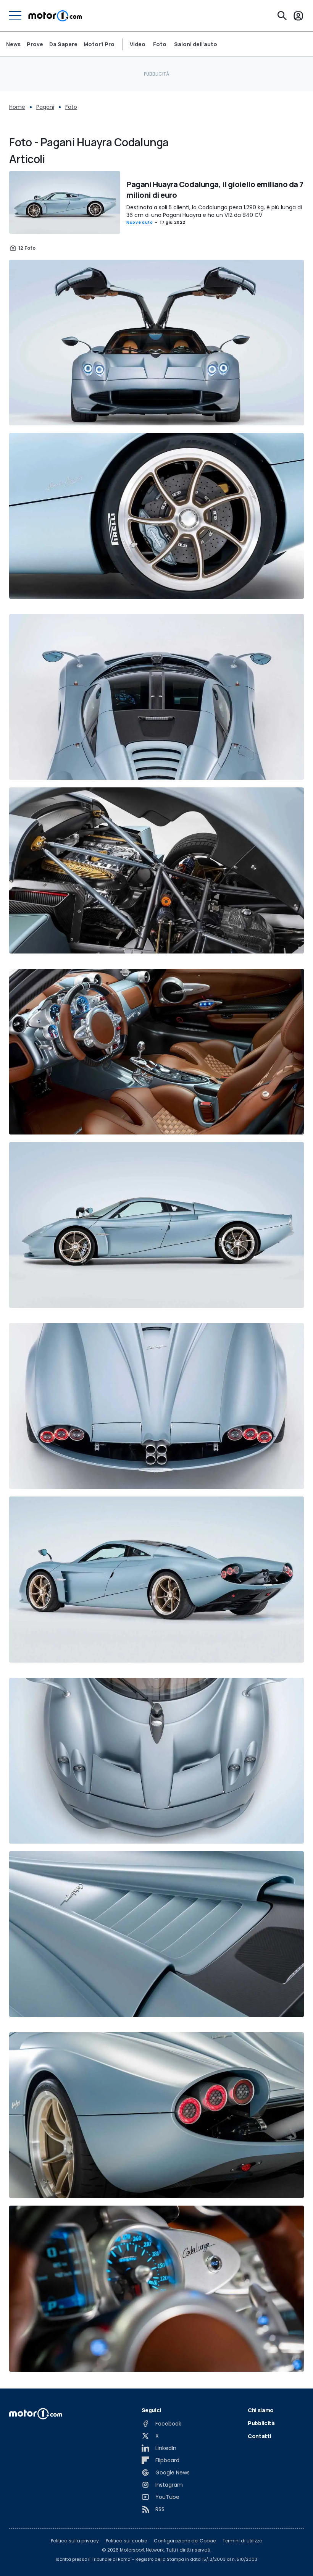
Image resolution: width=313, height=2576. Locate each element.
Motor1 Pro (99, 44)
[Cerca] (282, 16)
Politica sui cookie (126, 2541)
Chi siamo (261, 2410)
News (13, 44)
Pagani (45, 107)
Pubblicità (261, 2423)
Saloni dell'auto (196, 44)
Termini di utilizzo (242, 2541)
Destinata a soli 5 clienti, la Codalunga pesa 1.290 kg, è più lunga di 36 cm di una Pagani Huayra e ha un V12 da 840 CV (214, 211)
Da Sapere (63, 44)
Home (17, 107)
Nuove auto (140, 222)
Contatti (259, 2436)
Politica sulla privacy (75, 2541)
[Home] (55, 16)
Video (138, 44)
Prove (35, 44)
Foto (160, 44)
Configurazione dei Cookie (185, 2541)
